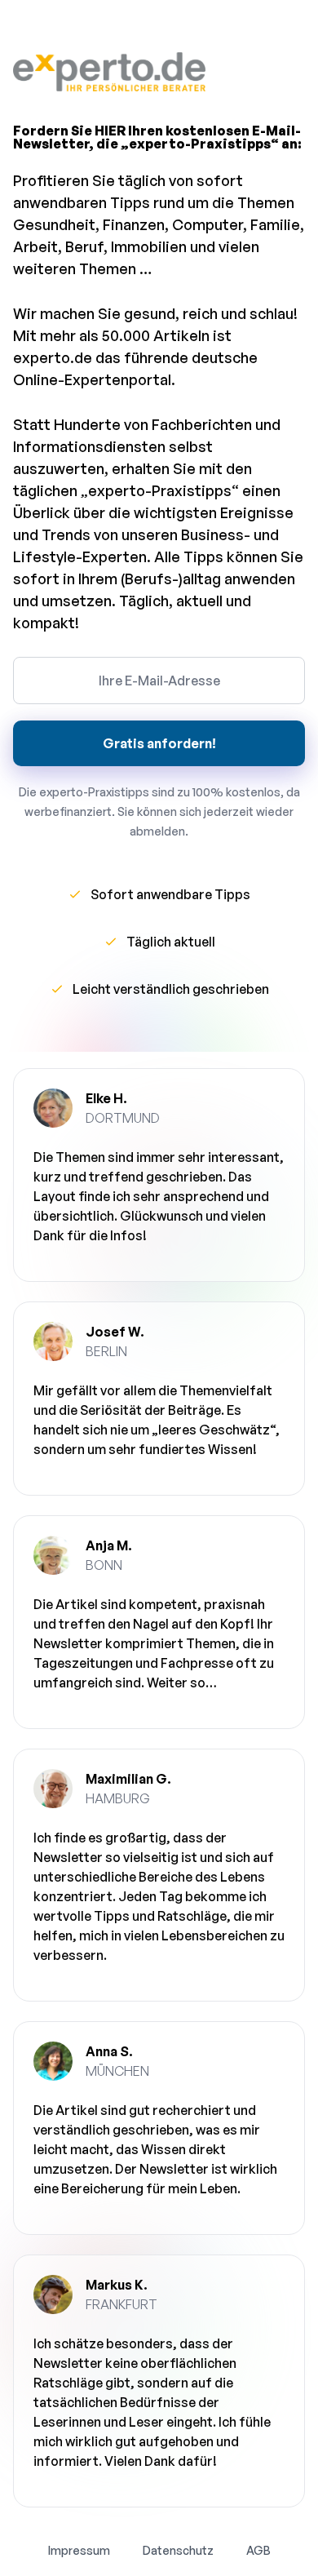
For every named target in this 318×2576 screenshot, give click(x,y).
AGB (258, 2550)
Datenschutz (178, 2550)
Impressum (79, 2550)
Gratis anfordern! (159, 743)
